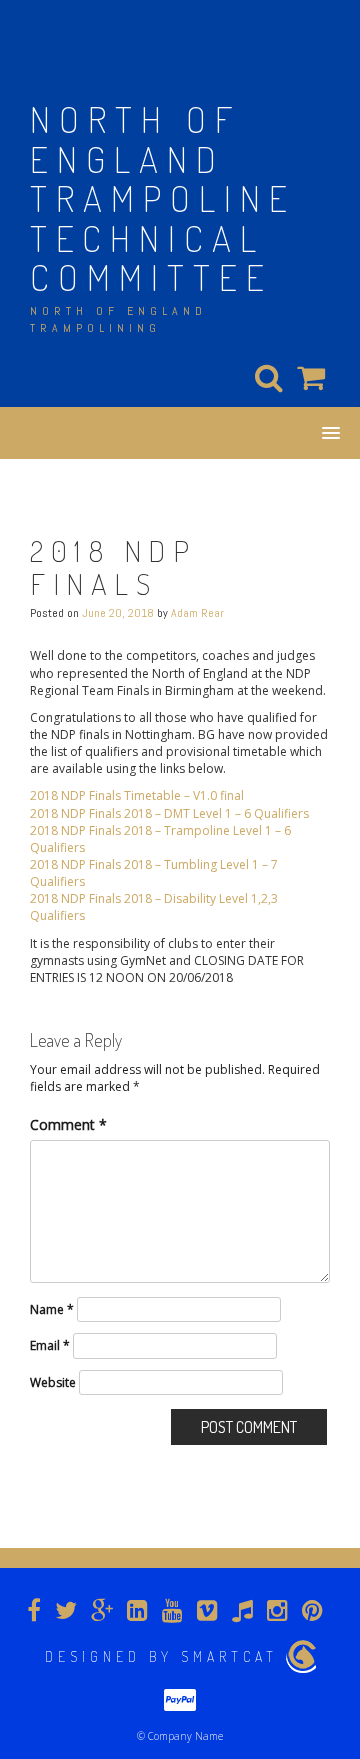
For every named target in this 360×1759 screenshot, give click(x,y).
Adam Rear (197, 613)
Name (52, 1309)
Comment (68, 1124)
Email (50, 1345)
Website (53, 1382)
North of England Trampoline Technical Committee (163, 198)
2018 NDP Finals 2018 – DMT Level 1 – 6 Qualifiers (169, 813)
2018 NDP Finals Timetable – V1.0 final (137, 795)
